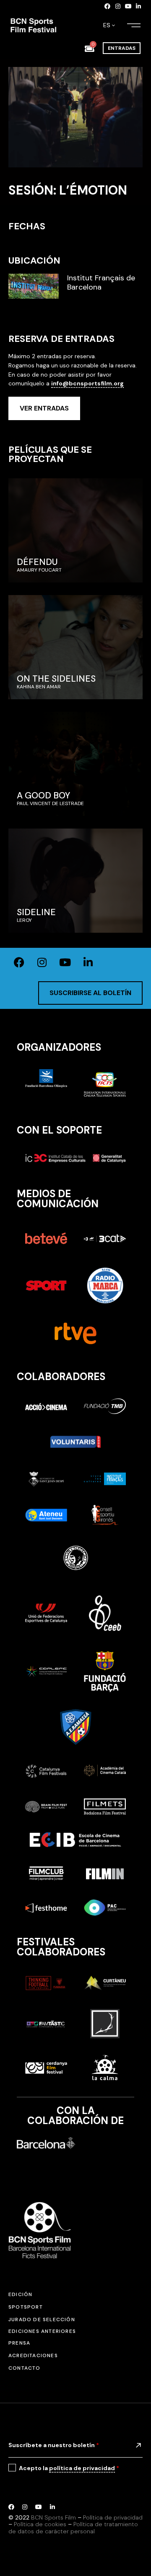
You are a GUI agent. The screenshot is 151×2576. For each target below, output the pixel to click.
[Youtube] (128, 6)
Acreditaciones (33, 2355)
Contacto (25, 2368)
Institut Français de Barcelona (101, 283)
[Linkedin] (138, 6)
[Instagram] (118, 6)
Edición (20, 2294)
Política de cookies (40, 2524)
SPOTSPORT (26, 2307)
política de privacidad (82, 2468)
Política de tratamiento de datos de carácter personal (73, 2528)
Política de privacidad (113, 2517)
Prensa (19, 2343)
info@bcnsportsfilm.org (87, 383)
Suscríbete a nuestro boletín (54, 2445)
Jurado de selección (42, 2319)
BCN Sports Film (53, 2517)
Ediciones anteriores (42, 2331)
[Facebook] (108, 6)
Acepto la (69, 2468)
